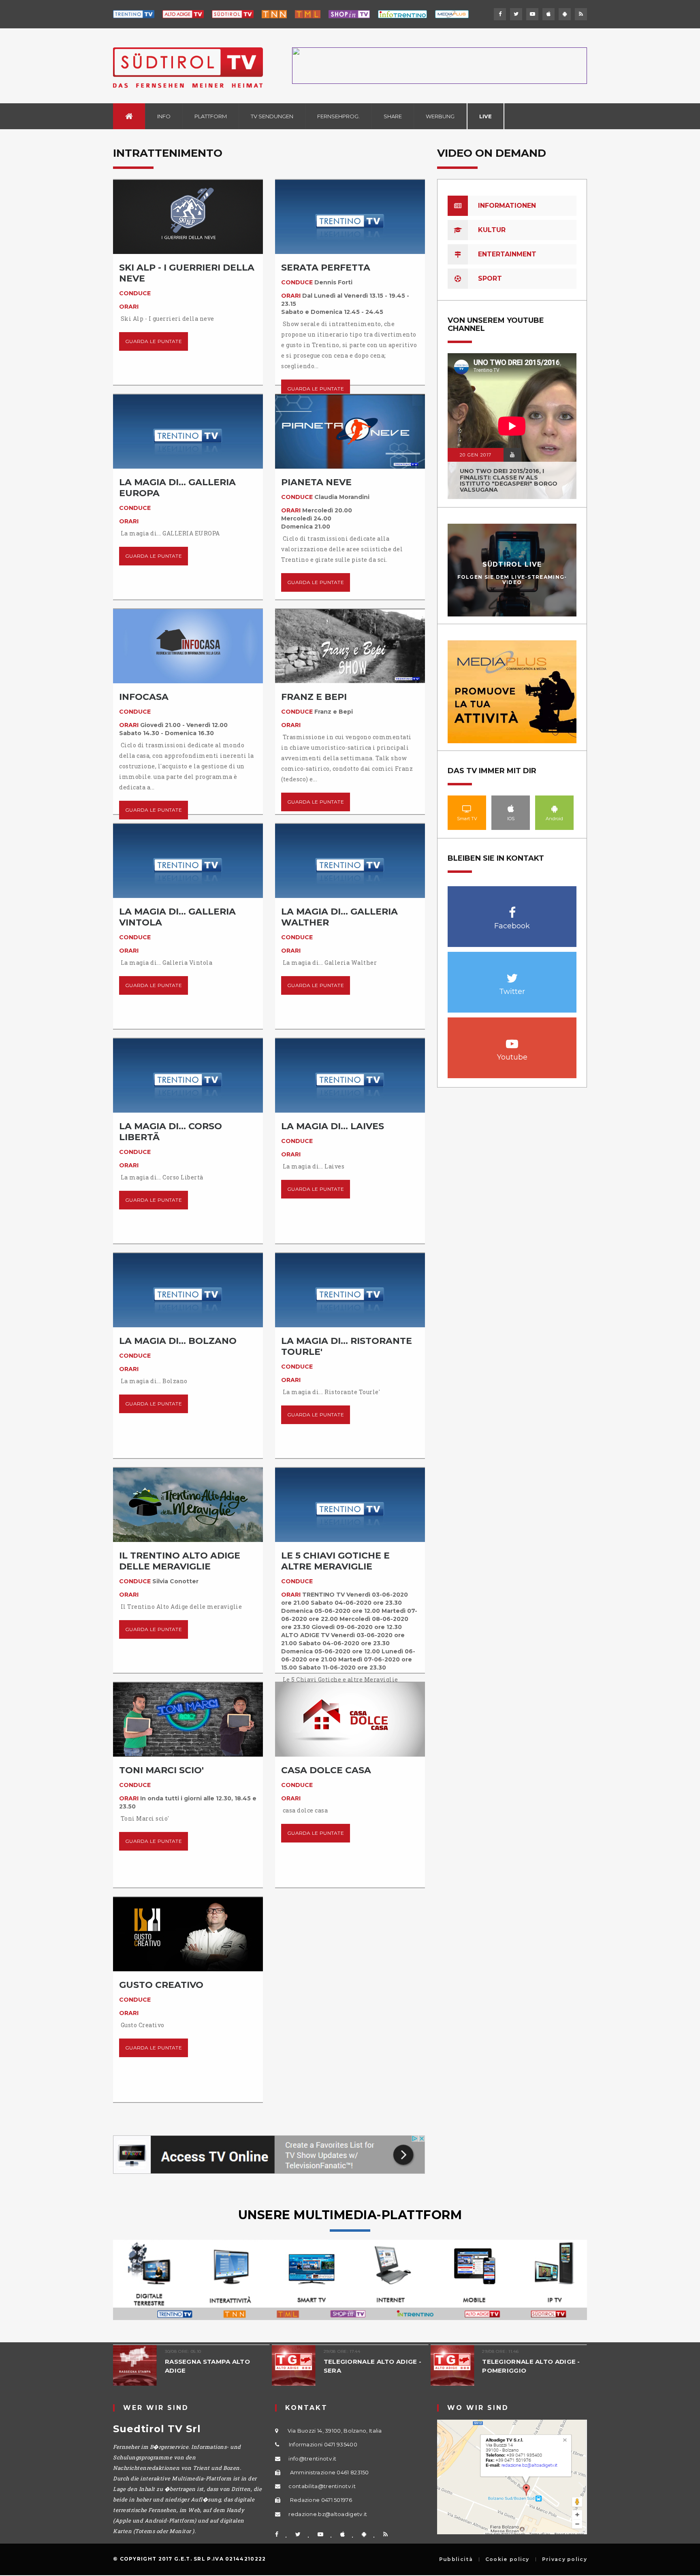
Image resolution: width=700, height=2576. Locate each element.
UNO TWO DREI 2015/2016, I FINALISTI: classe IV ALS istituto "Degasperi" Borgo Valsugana (509, 480)
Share (393, 116)
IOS (511, 808)
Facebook (512, 908)
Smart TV (467, 808)
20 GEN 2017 (476, 455)
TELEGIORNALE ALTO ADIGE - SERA (373, 2366)
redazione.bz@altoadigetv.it (328, 2514)
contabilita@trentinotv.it (322, 2486)
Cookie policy (507, 2559)
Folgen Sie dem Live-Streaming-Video (512, 580)
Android (555, 808)
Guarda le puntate (154, 341)
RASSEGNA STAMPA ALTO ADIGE (207, 2366)
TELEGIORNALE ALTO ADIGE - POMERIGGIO (531, 2366)
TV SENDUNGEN (272, 116)
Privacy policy (564, 2559)
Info (164, 116)
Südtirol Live (512, 564)
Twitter (512, 974)
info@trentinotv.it (312, 2459)
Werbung (440, 116)
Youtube (512, 1040)
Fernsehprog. (338, 116)
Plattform (211, 116)
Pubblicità (456, 2559)
